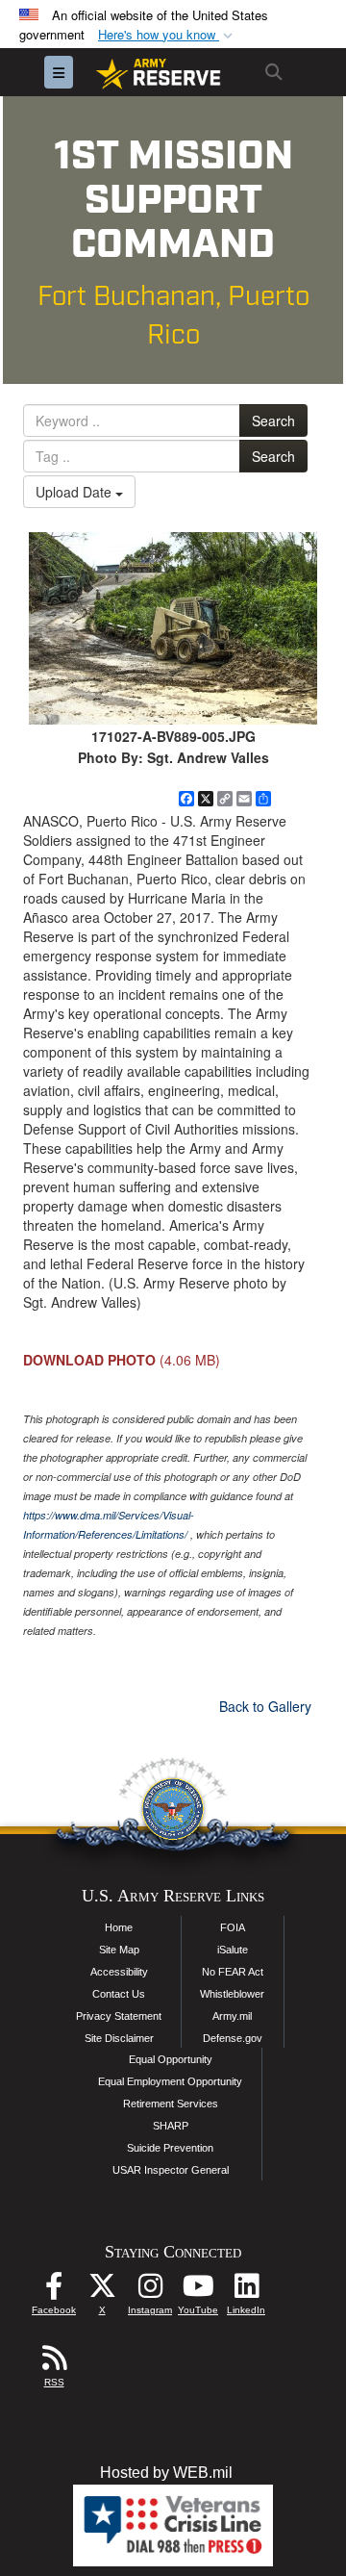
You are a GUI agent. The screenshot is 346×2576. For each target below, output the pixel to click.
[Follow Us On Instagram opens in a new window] (150, 2291)
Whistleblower (232, 1994)
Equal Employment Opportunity (170, 2081)
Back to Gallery (265, 1706)
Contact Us (119, 1994)
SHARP (171, 2126)
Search (273, 421)
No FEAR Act (233, 1972)
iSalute (233, 1950)
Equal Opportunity (171, 2059)
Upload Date (75, 492)
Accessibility (119, 1972)
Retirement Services (171, 2104)
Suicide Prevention (170, 2148)
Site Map (119, 1950)
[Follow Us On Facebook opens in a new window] (54, 2291)
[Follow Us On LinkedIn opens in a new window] (246, 2291)
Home (119, 1927)
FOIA (233, 1927)
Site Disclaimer (119, 2038)
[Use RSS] (54, 2363)
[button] (167, 35)
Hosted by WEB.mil (166, 2473)
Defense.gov (233, 2038)
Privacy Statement (119, 2016)
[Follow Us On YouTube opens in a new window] (198, 2291)
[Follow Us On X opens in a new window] (102, 2291)
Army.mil (232, 2016)
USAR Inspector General (171, 2170)
